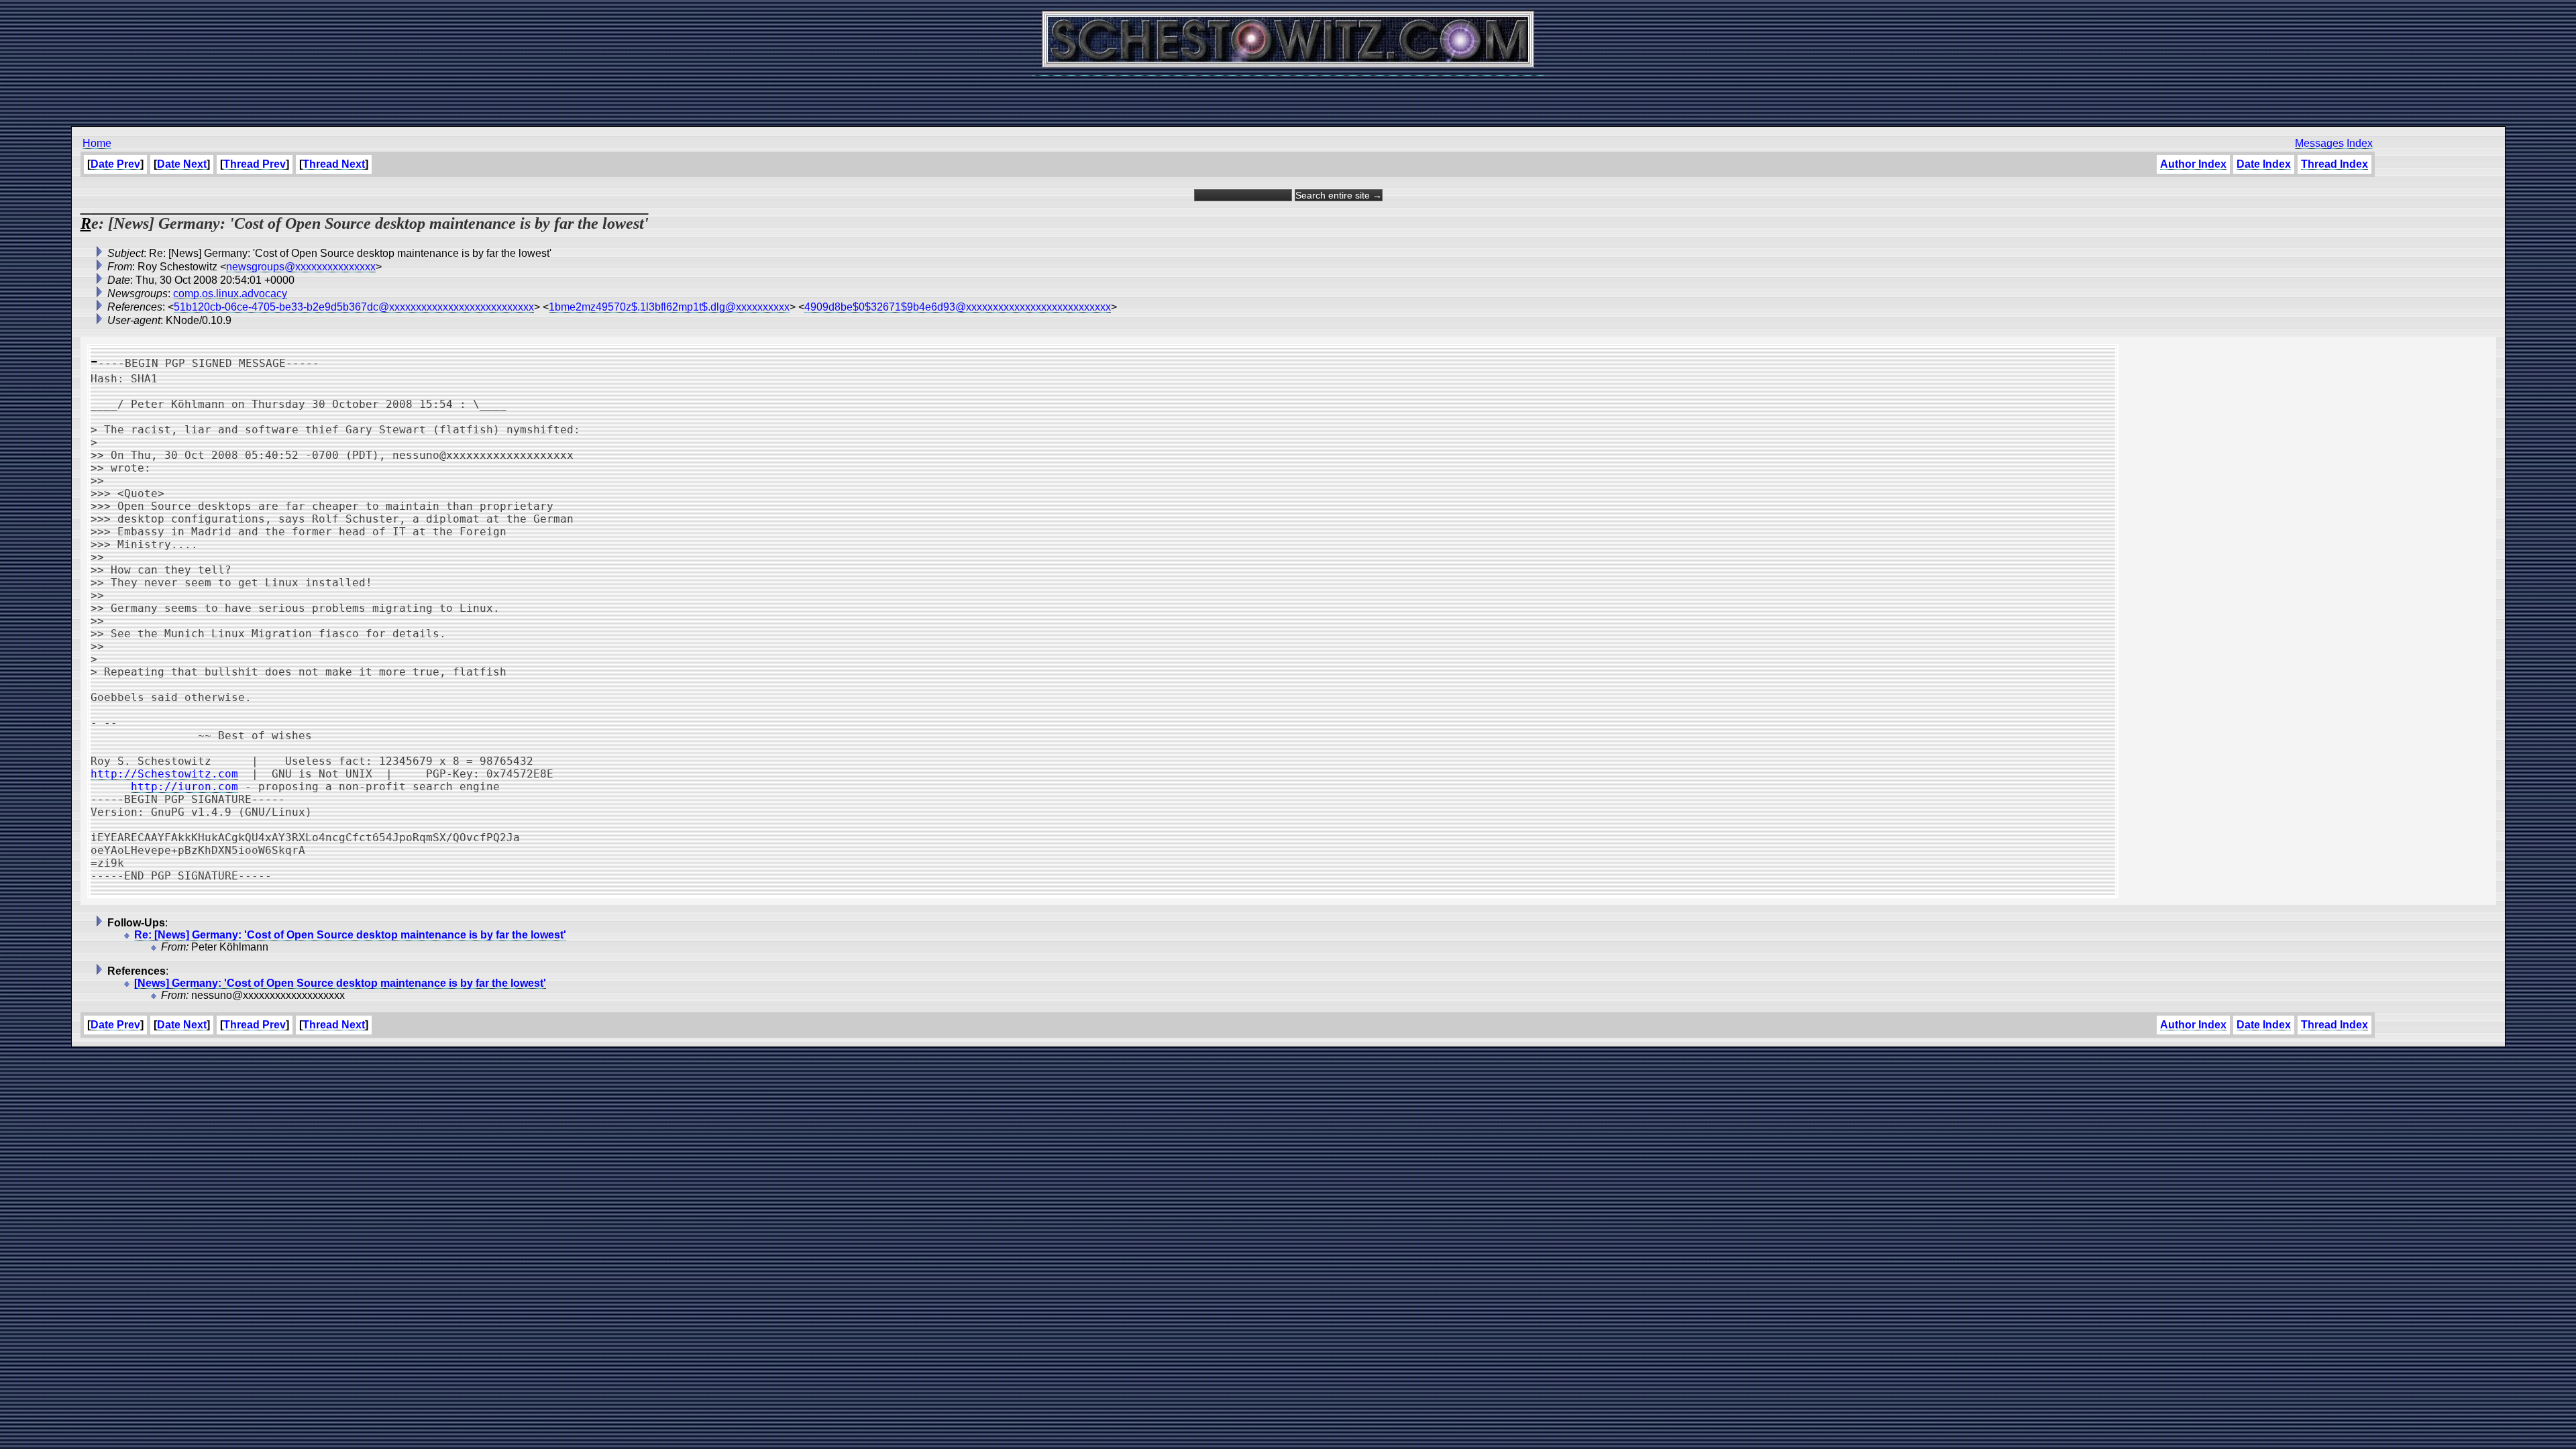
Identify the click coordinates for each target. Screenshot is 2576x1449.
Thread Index (2334, 164)
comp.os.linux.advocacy (230, 293)
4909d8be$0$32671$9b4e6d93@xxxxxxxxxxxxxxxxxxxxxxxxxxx (958, 307)
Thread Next (334, 164)
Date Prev (115, 164)
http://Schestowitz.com (164, 774)
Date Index (2264, 164)
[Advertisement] (1288, 94)
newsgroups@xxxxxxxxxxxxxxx (301, 267)
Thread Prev (255, 164)
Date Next (182, 164)
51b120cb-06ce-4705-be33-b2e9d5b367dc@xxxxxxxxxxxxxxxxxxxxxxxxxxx (354, 307)
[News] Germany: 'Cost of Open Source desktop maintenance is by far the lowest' (340, 983)
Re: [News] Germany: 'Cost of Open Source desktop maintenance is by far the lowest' (350, 935)
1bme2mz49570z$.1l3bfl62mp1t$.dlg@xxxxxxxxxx (669, 307)
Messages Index (2334, 143)
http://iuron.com (184, 787)
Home (97, 143)
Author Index (2193, 164)
